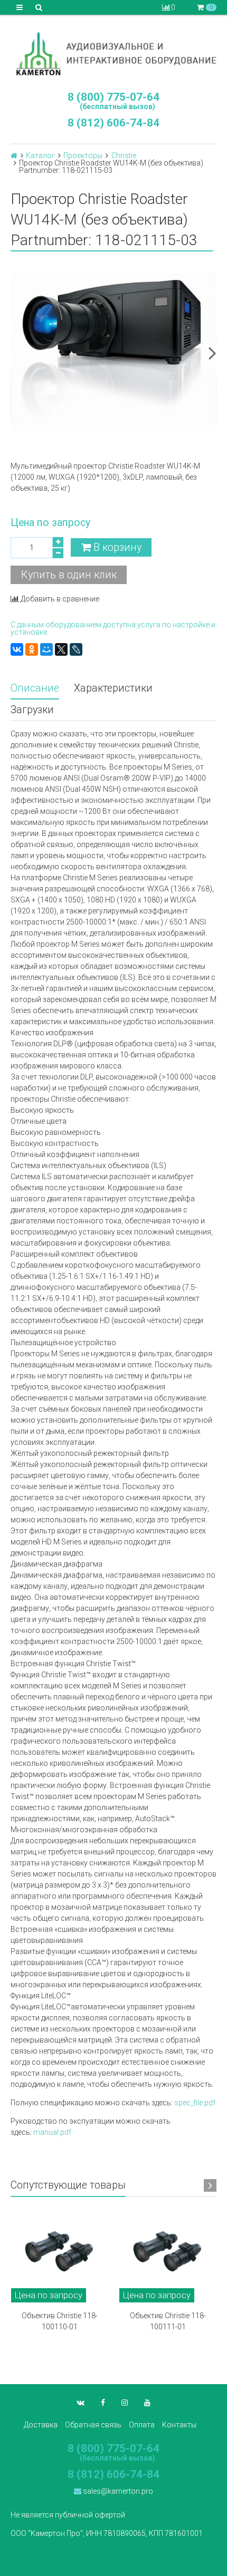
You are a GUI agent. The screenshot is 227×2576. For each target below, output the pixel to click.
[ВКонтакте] (17, 649)
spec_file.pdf (195, 2103)
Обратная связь (93, 2425)
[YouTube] (147, 2403)
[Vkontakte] (81, 2403)
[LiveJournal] (76, 649)
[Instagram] (125, 2403)
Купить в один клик (69, 575)
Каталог (40, 155)
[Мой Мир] (46, 649)
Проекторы (83, 155)
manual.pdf (52, 2132)
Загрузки (32, 710)
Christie (124, 155)
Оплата (142, 2425)
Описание (35, 688)
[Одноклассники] (32, 649)
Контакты (179, 2425)
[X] (61, 649)
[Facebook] (103, 2403)
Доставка (41, 2425)
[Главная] (14, 155)
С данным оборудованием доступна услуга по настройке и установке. (113, 628)
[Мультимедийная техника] (113, 53)
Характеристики (113, 688)
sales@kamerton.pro (117, 2491)
